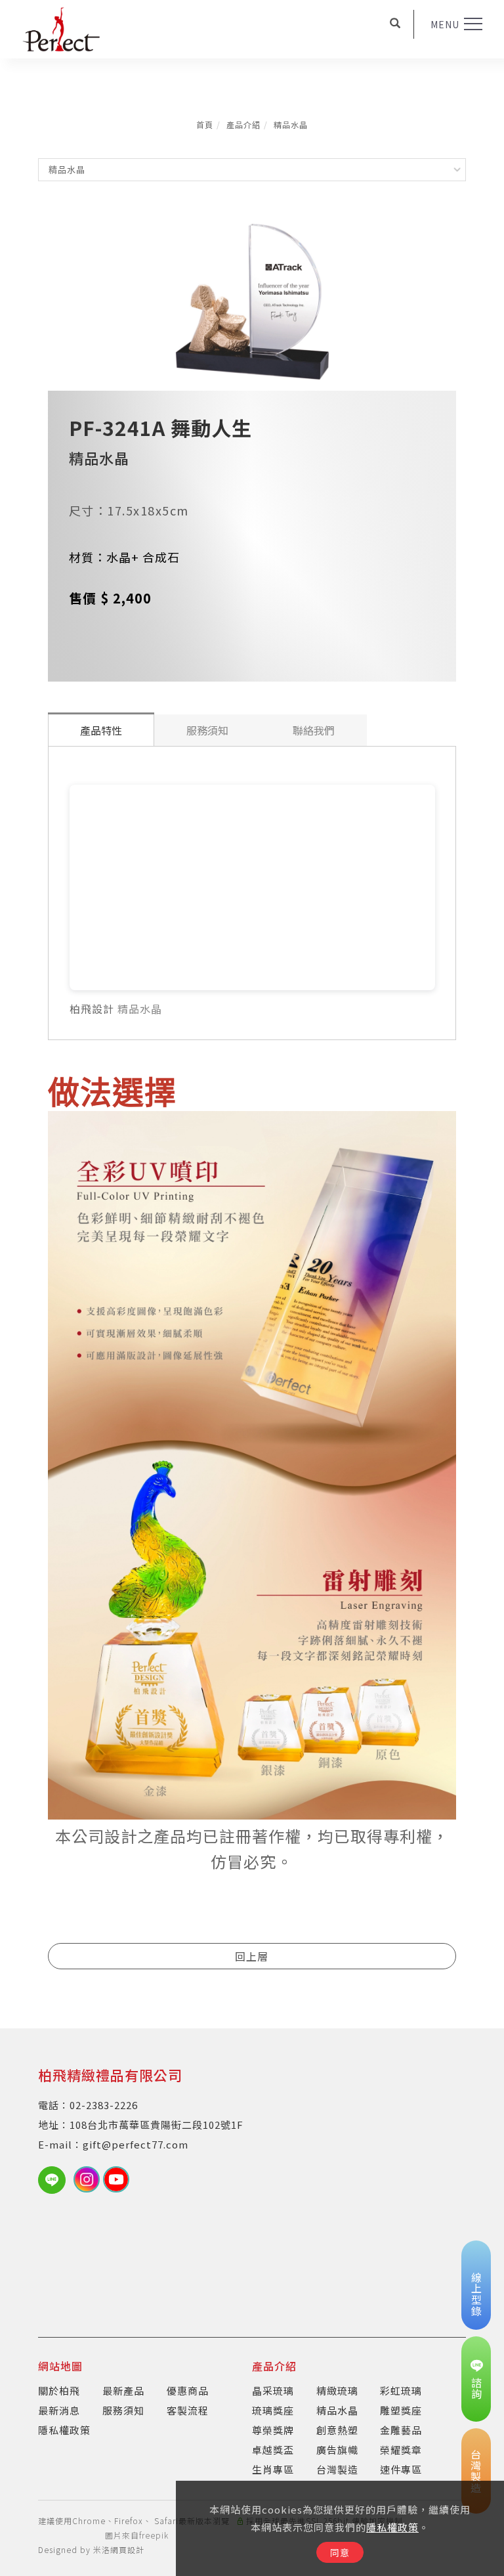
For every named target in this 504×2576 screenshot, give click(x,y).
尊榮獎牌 (273, 2430)
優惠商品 (188, 2390)
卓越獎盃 (273, 2450)
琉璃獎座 (273, 2410)
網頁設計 (127, 2549)
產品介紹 (243, 124)
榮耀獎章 (401, 2450)
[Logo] (61, 28)
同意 (340, 2552)
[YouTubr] (118, 2179)
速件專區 (401, 2469)
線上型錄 (476, 2294)
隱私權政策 (392, 2527)
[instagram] (88, 2179)
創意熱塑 (337, 2430)
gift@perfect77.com (136, 2144)
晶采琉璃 (273, 2390)
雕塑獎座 (401, 2410)
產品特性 (101, 730)
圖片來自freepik (137, 2535)
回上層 (252, 1956)
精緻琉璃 (337, 2390)
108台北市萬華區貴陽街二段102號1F (157, 2125)
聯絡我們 (314, 730)
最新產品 (123, 2390)
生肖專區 (273, 2469)
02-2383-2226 (104, 2105)
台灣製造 (337, 2469)
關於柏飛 (59, 2390)
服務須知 (207, 730)
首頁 (205, 124)
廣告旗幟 (337, 2450)
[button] (395, 24)
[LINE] (56, 2180)
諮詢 (476, 2388)
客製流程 (188, 2410)
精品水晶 (291, 124)
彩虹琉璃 (401, 2390)
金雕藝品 (401, 2430)
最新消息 (59, 2410)
